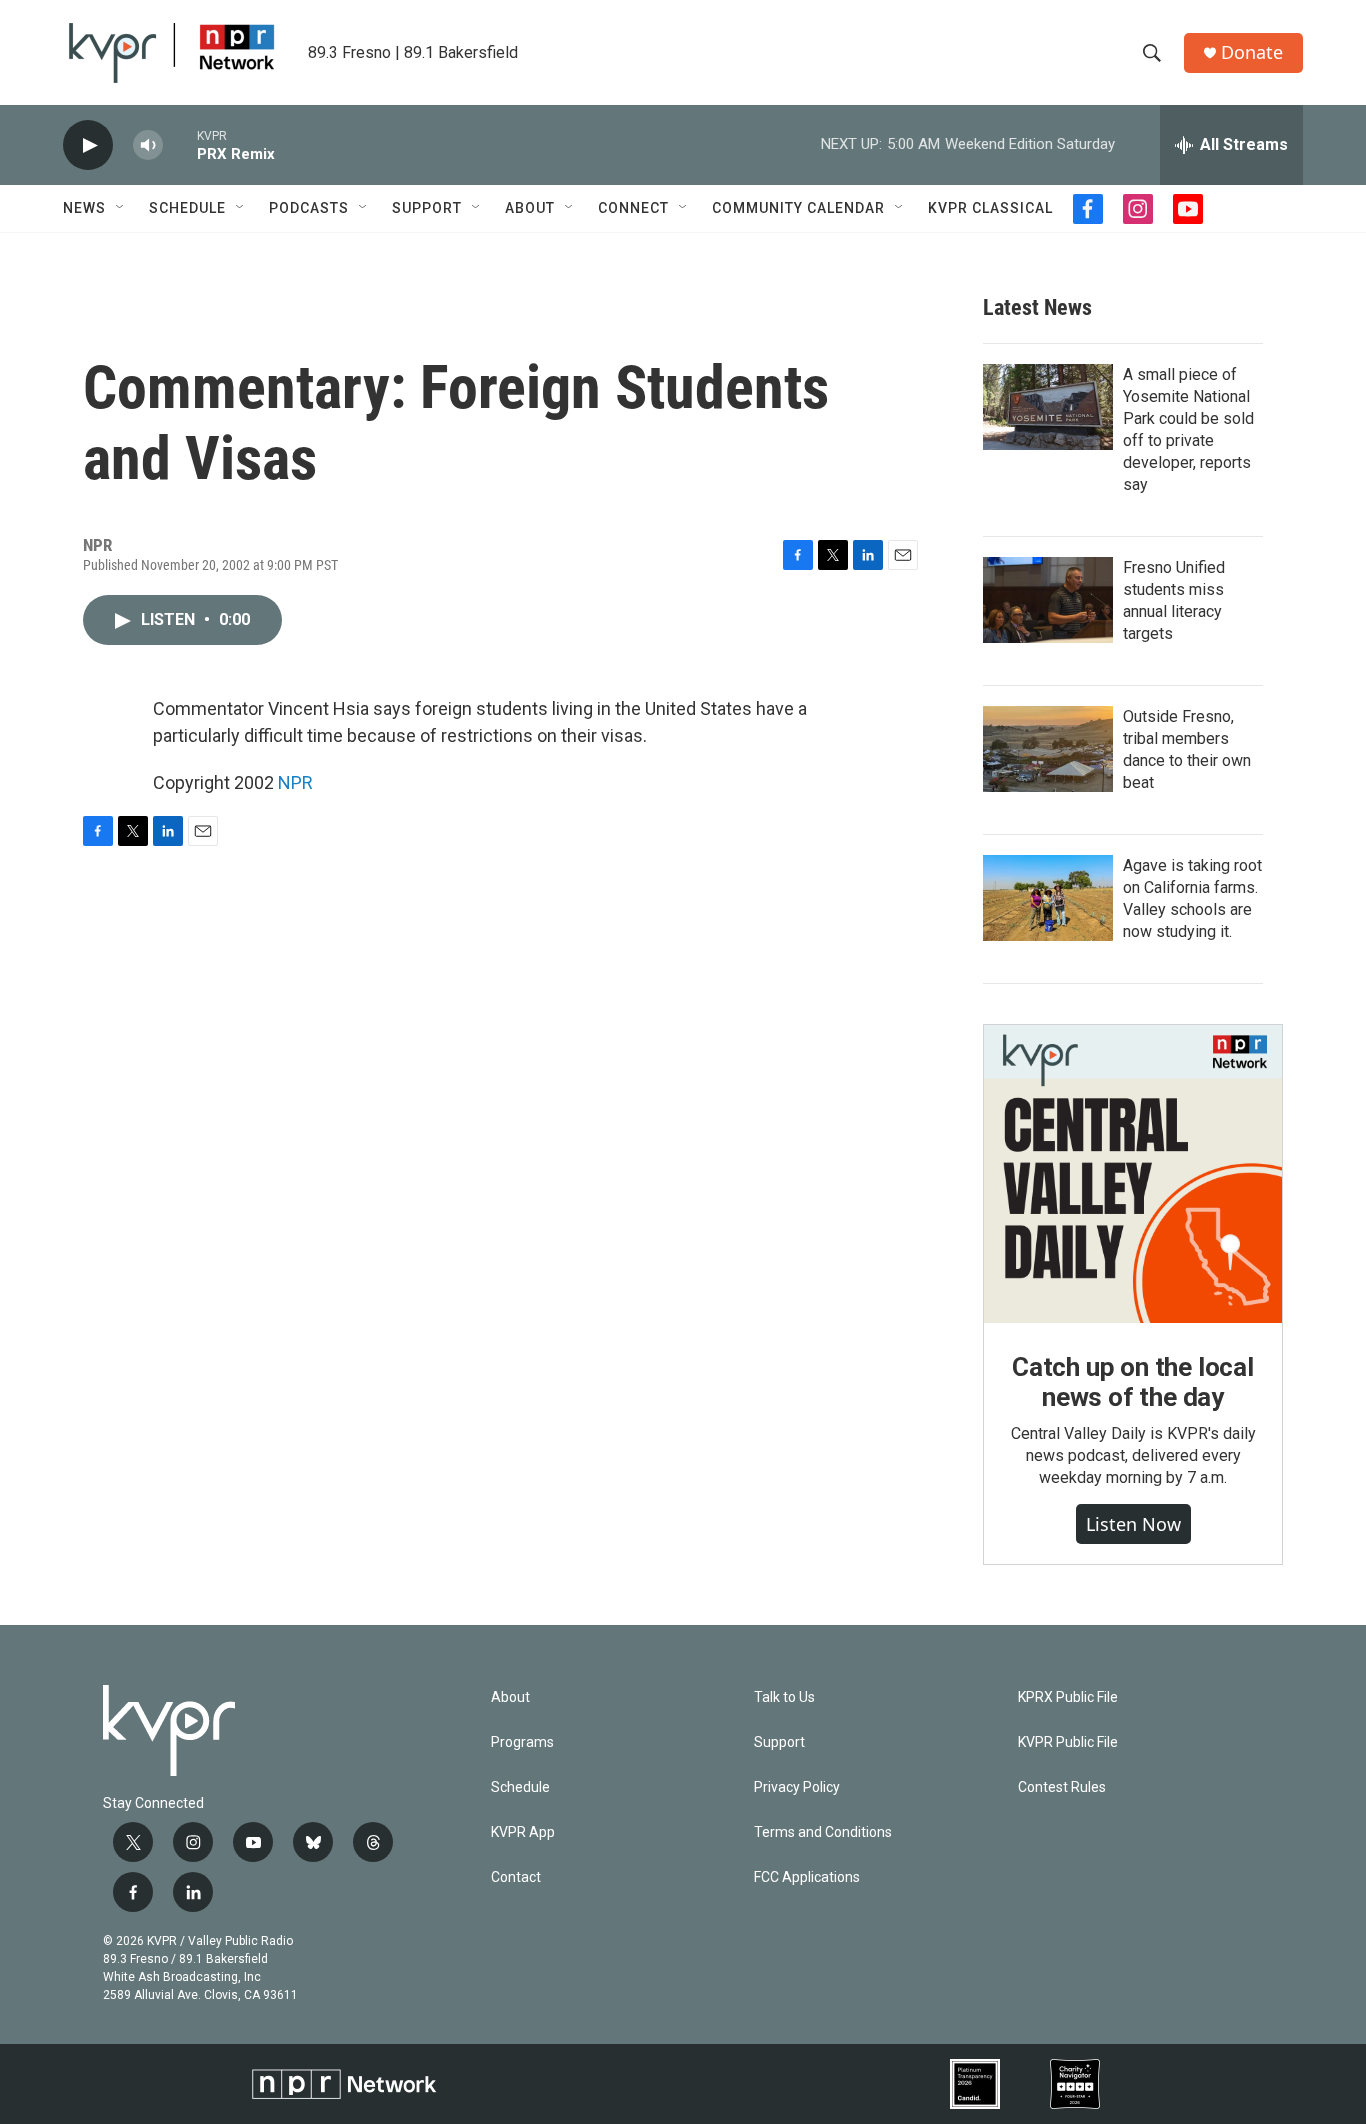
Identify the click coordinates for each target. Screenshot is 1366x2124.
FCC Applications (807, 1877)
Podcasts (309, 208)
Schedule (187, 208)
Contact (516, 1877)
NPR (295, 782)
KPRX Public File (1068, 1697)
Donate (1252, 52)
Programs (522, 1742)
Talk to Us (784, 1697)
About (530, 208)
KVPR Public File (1068, 1742)
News (84, 208)
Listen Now (1133, 1524)
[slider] (180, 144)
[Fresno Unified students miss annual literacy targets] (1048, 600)
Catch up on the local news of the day (1133, 1382)
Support (427, 208)
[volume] (148, 145)
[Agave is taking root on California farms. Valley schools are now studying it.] (1048, 898)
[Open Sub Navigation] (121, 208)
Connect (633, 208)
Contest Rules (1062, 1787)
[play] (88, 145)
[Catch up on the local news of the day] (1133, 1174)
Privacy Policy (797, 1787)
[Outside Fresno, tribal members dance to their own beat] (1048, 749)
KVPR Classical (990, 208)
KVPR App (523, 1832)
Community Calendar (798, 208)
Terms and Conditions (823, 1832)
